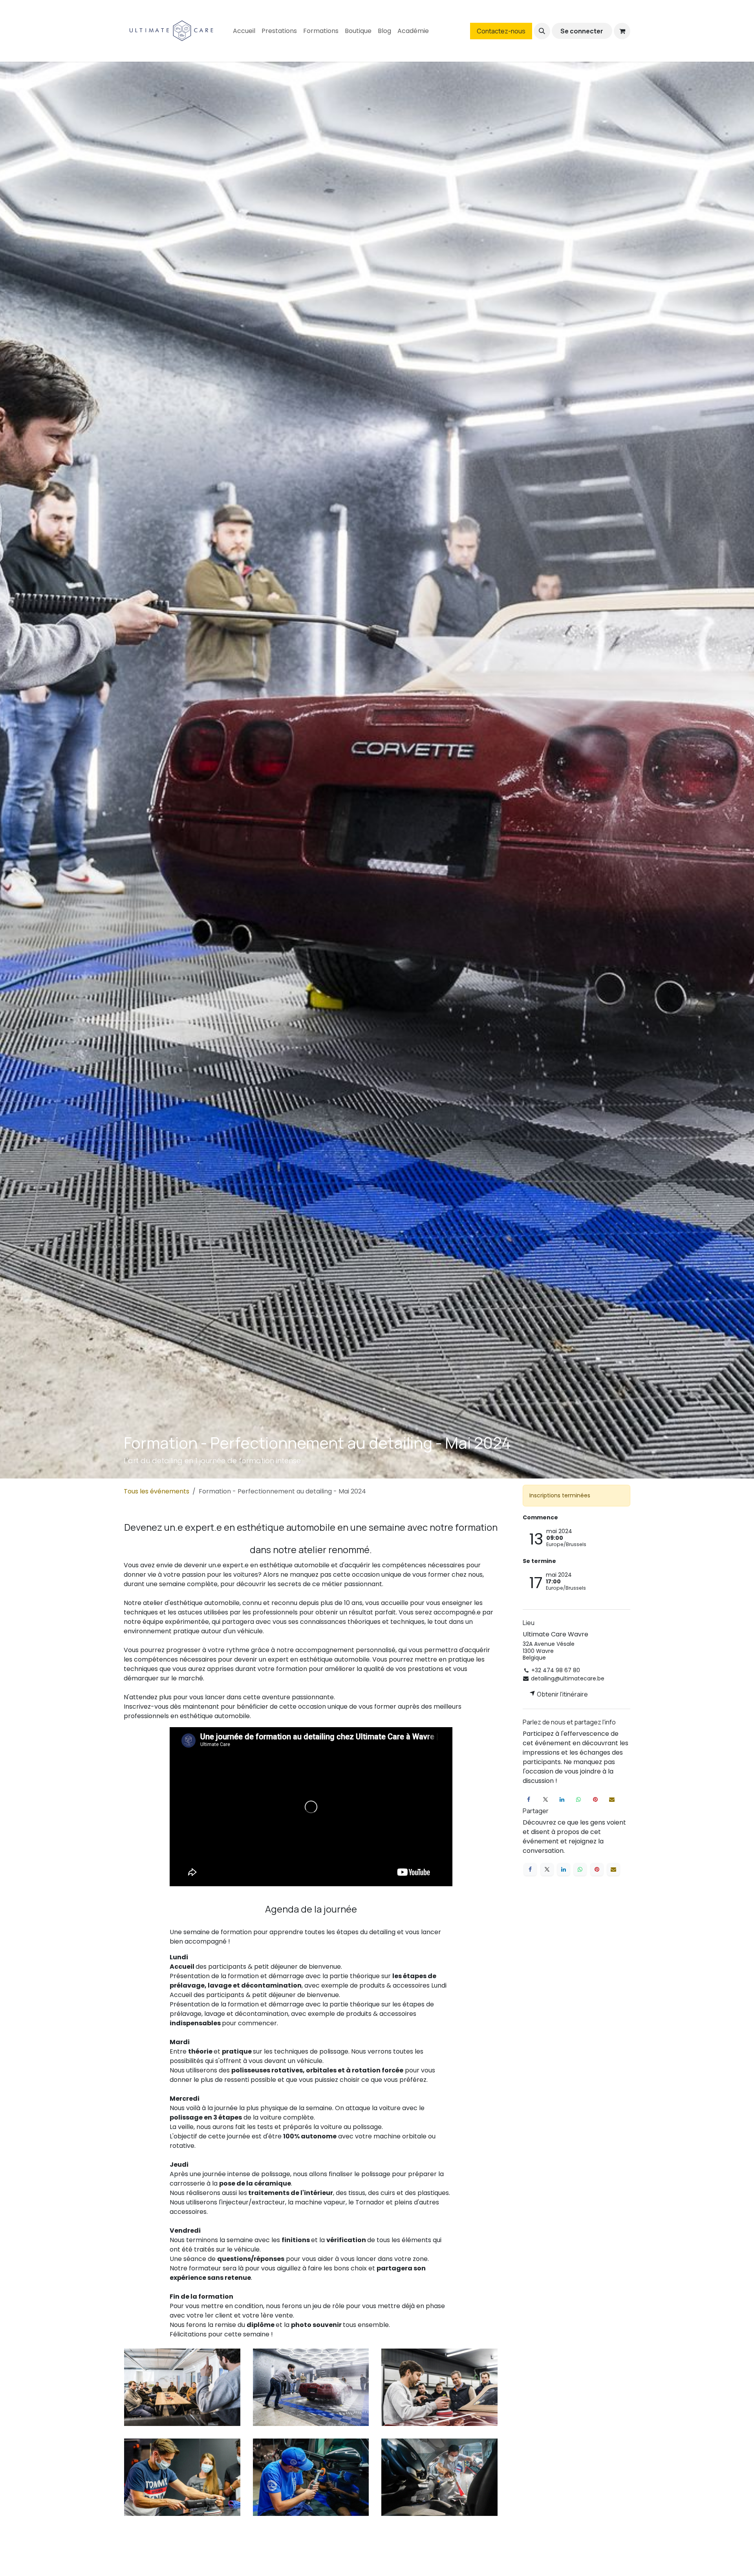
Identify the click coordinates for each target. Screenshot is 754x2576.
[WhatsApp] (578, 1800)
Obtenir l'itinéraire (562, 1694)
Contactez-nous (501, 31)
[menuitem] (244, 31)
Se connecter (582, 31)
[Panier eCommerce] (622, 31)
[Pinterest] (595, 1800)
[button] (542, 31)
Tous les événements (156, 1491)
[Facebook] (529, 1800)
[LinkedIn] (562, 1800)
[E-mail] (612, 1800)
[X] (545, 1800)
